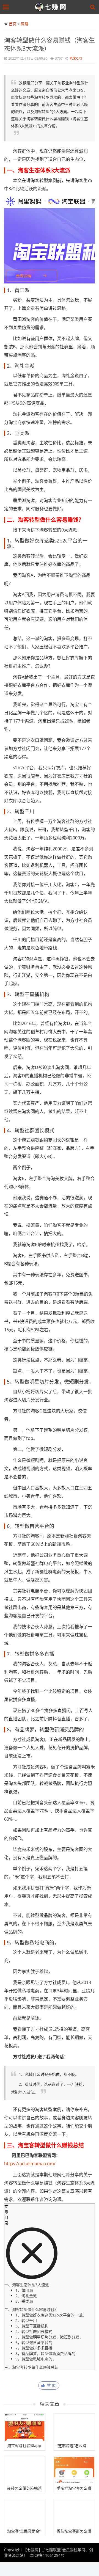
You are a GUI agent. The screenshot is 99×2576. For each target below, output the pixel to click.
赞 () (51, 2385)
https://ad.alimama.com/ (30, 2164)
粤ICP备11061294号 (47, 2555)
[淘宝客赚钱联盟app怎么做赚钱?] (25, 2427)
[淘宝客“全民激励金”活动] (25, 2513)
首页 (13, 24)
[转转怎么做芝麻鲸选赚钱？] (25, 2470)
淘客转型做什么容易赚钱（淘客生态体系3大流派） (50, 44)
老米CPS (76, 58)
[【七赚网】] (51, 7)
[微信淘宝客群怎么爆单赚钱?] (74, 2513)
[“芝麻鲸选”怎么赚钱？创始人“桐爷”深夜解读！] (74, 2427)
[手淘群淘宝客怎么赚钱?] (74, 2470)
